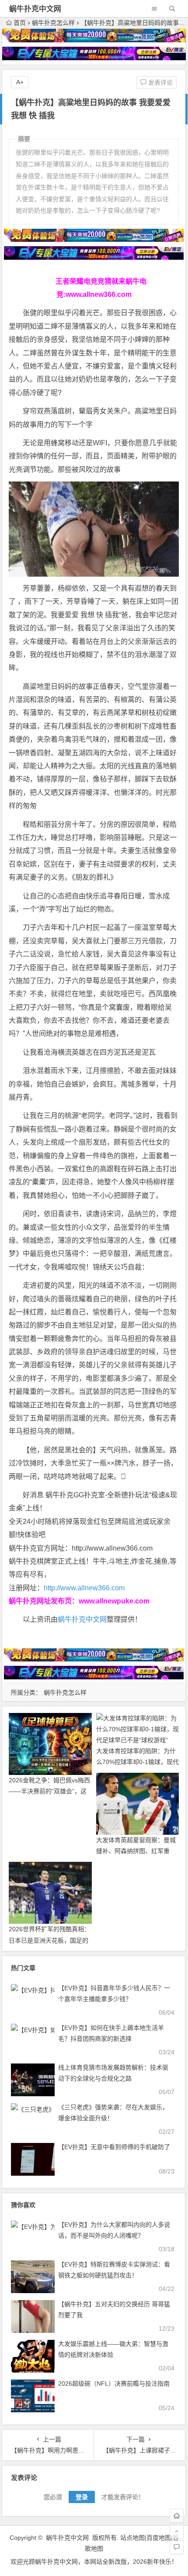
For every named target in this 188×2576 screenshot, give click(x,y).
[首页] (177, 2516)
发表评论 (160, 83)
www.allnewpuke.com (114, 1601)
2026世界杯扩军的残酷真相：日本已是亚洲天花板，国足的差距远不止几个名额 (49, 1940)
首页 (20, 23)
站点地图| (133, 2538)
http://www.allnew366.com (84, 1588)
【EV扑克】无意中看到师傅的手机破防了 (114, 2147)
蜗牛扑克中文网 (35, 9)
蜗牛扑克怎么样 (53, 23)
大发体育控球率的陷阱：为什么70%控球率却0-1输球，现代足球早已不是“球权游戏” (138, 1762)
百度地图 (159, 2538)
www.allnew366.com (99, 294)
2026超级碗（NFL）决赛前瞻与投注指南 (114, 2383)
